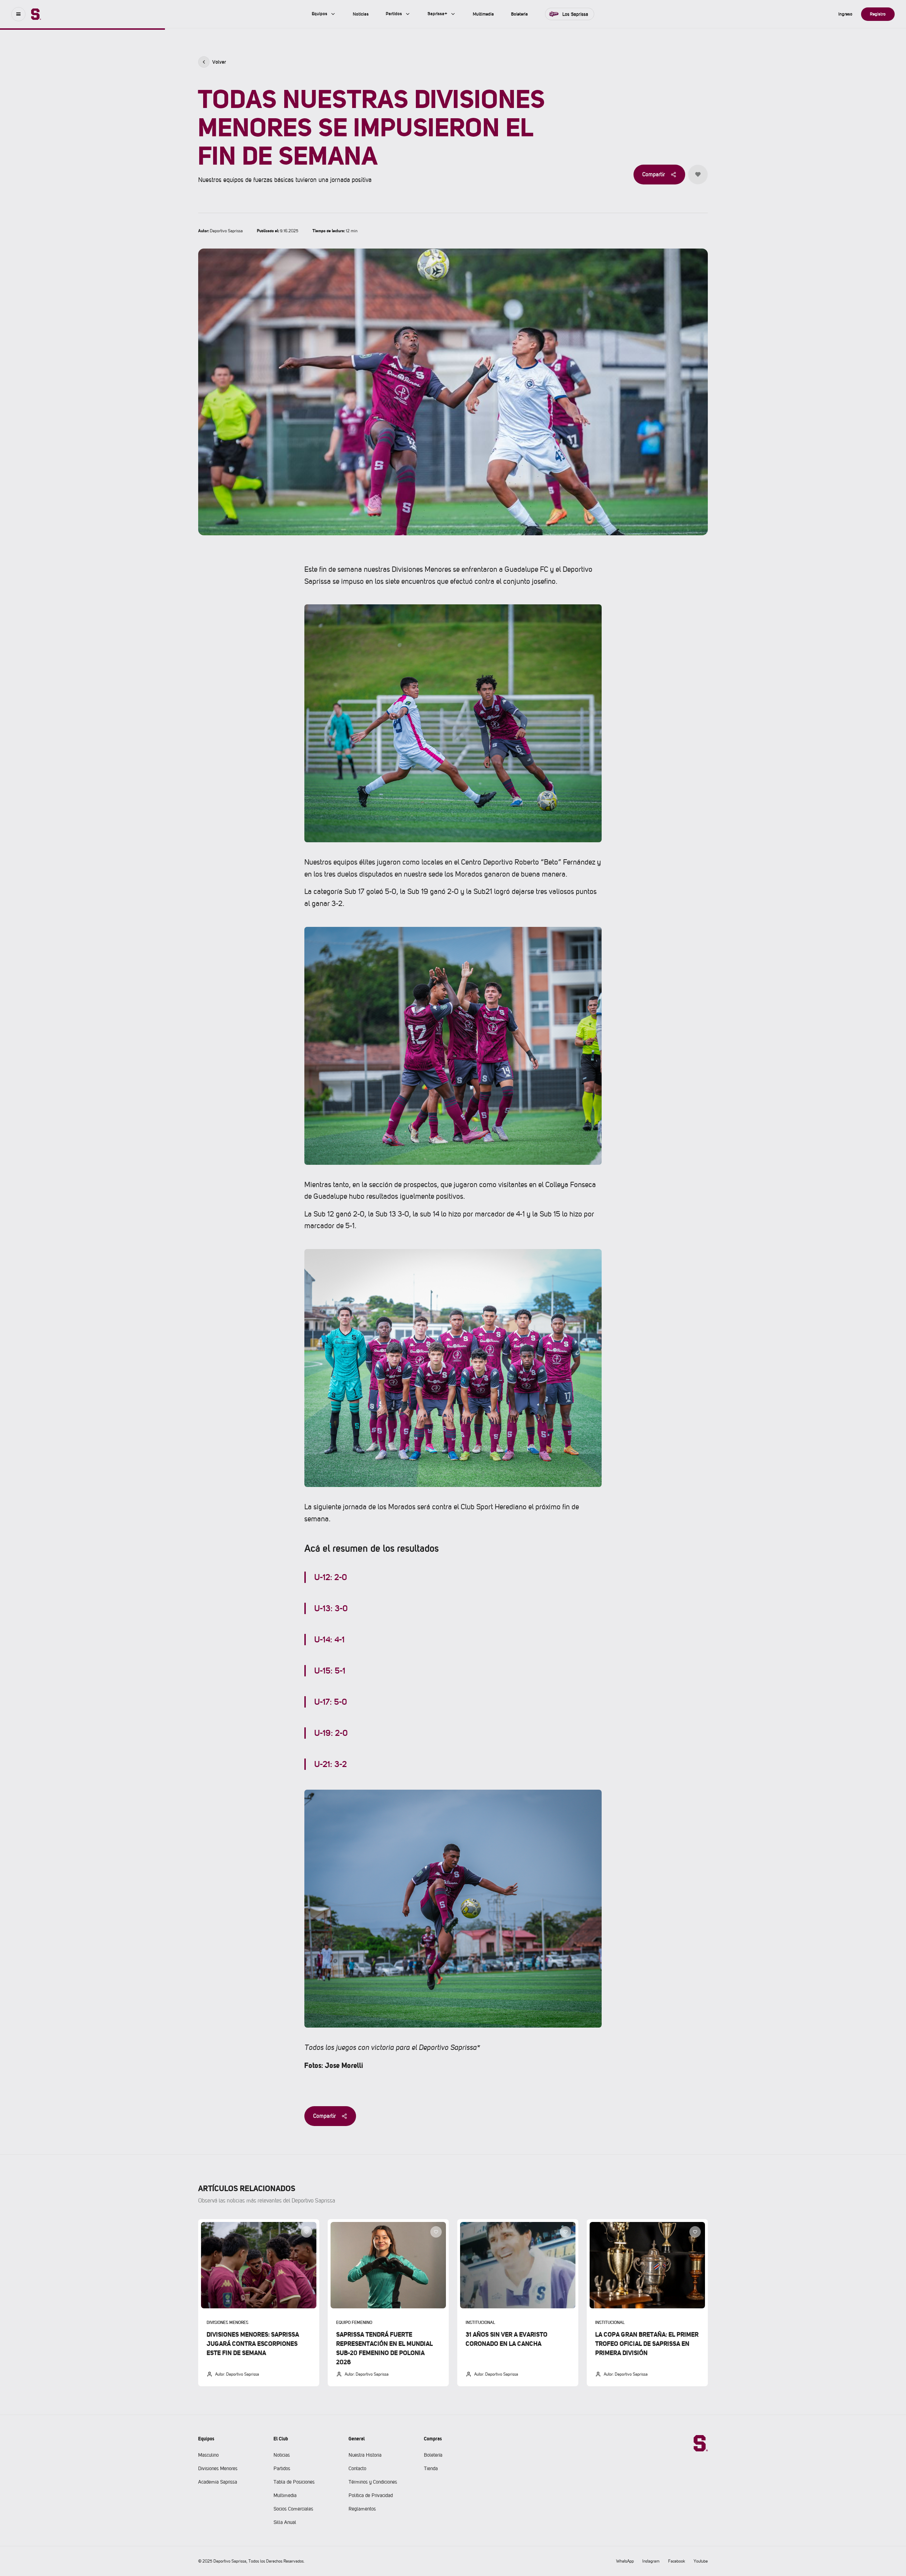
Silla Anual (285, 2522)
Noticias (282, 2455)
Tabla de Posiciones (294, 2482)
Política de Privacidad (371, 2495)
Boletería (433, 2455)
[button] (18, 14)
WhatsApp (625, 2561)
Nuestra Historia (365, 2455)
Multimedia (285, 2495)
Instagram (651, 2561)
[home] (36, 14)
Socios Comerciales (293, 2509)
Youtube (701, 2561)
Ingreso (845, 14)
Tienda (431, 2468)
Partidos (282, 2468)
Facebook (677, 2561)
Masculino (208, 2455)
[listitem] (259, 2303)
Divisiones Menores (218, 2468)
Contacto (357, 2468)
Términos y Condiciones (373, 2482)
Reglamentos (362, 2509)
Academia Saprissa (218, 2482)
